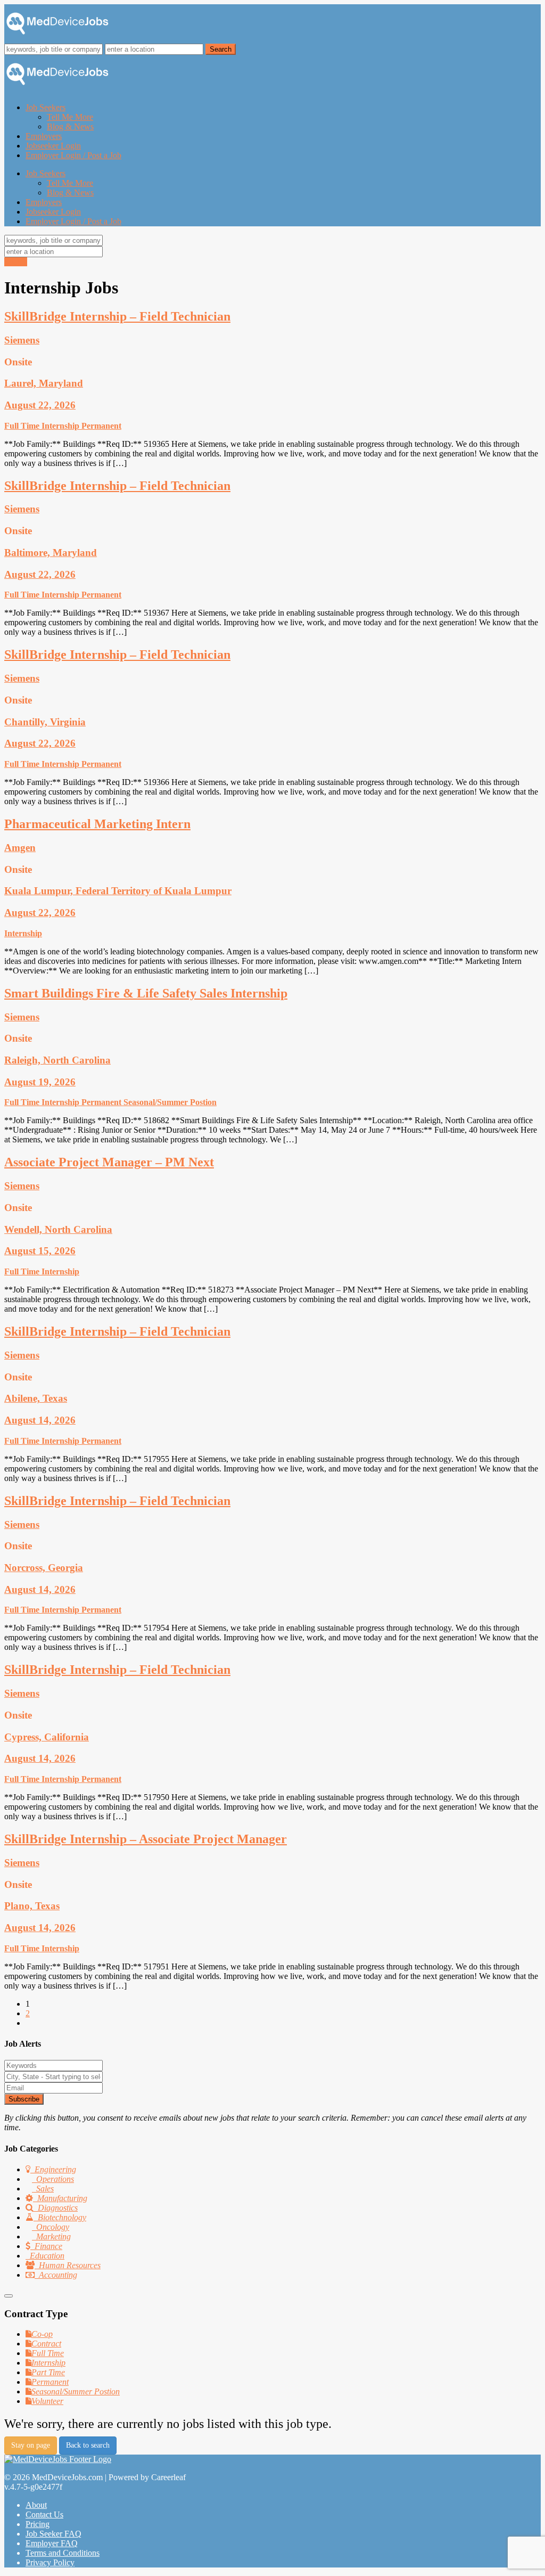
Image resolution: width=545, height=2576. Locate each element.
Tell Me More (70, 117)
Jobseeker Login (53, 146)
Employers (44, 136)
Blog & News (70, 126)
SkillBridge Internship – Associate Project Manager (146, 1839)
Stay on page (31, 2445)
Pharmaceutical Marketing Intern (97, 824)
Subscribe (24, 2099)
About (36, 2505)
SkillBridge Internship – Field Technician (117, 316)
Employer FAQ (52, 2543)
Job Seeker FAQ (53, 2534)
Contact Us (44, 2514)
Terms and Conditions (63, 2553)
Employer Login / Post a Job (73, 155)
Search (16, 262)
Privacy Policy (50, 2562)
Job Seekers (46, 107)
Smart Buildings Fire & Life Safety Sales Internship (146, 993)
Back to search (88, 2445)
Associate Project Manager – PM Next (109, 1162)
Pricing (38, 2524)
